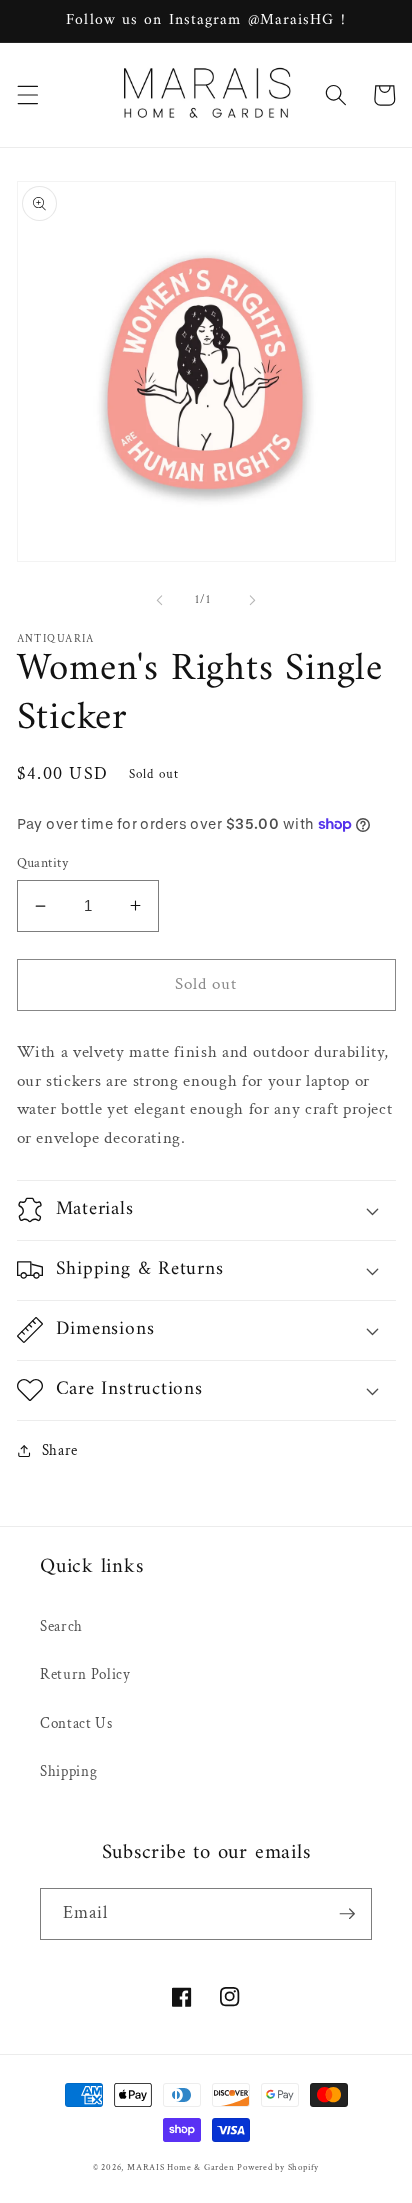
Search (61, 1626)
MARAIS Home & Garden (180, 2167)
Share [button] (60, 1450)
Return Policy (85, 1674)
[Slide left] (160, 600)
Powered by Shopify (278, 2167)
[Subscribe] (347, 1914)
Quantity (43, 862)
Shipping (68, 1771)
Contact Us (76, 1723)
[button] (27, 95)
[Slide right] (252, 600)
